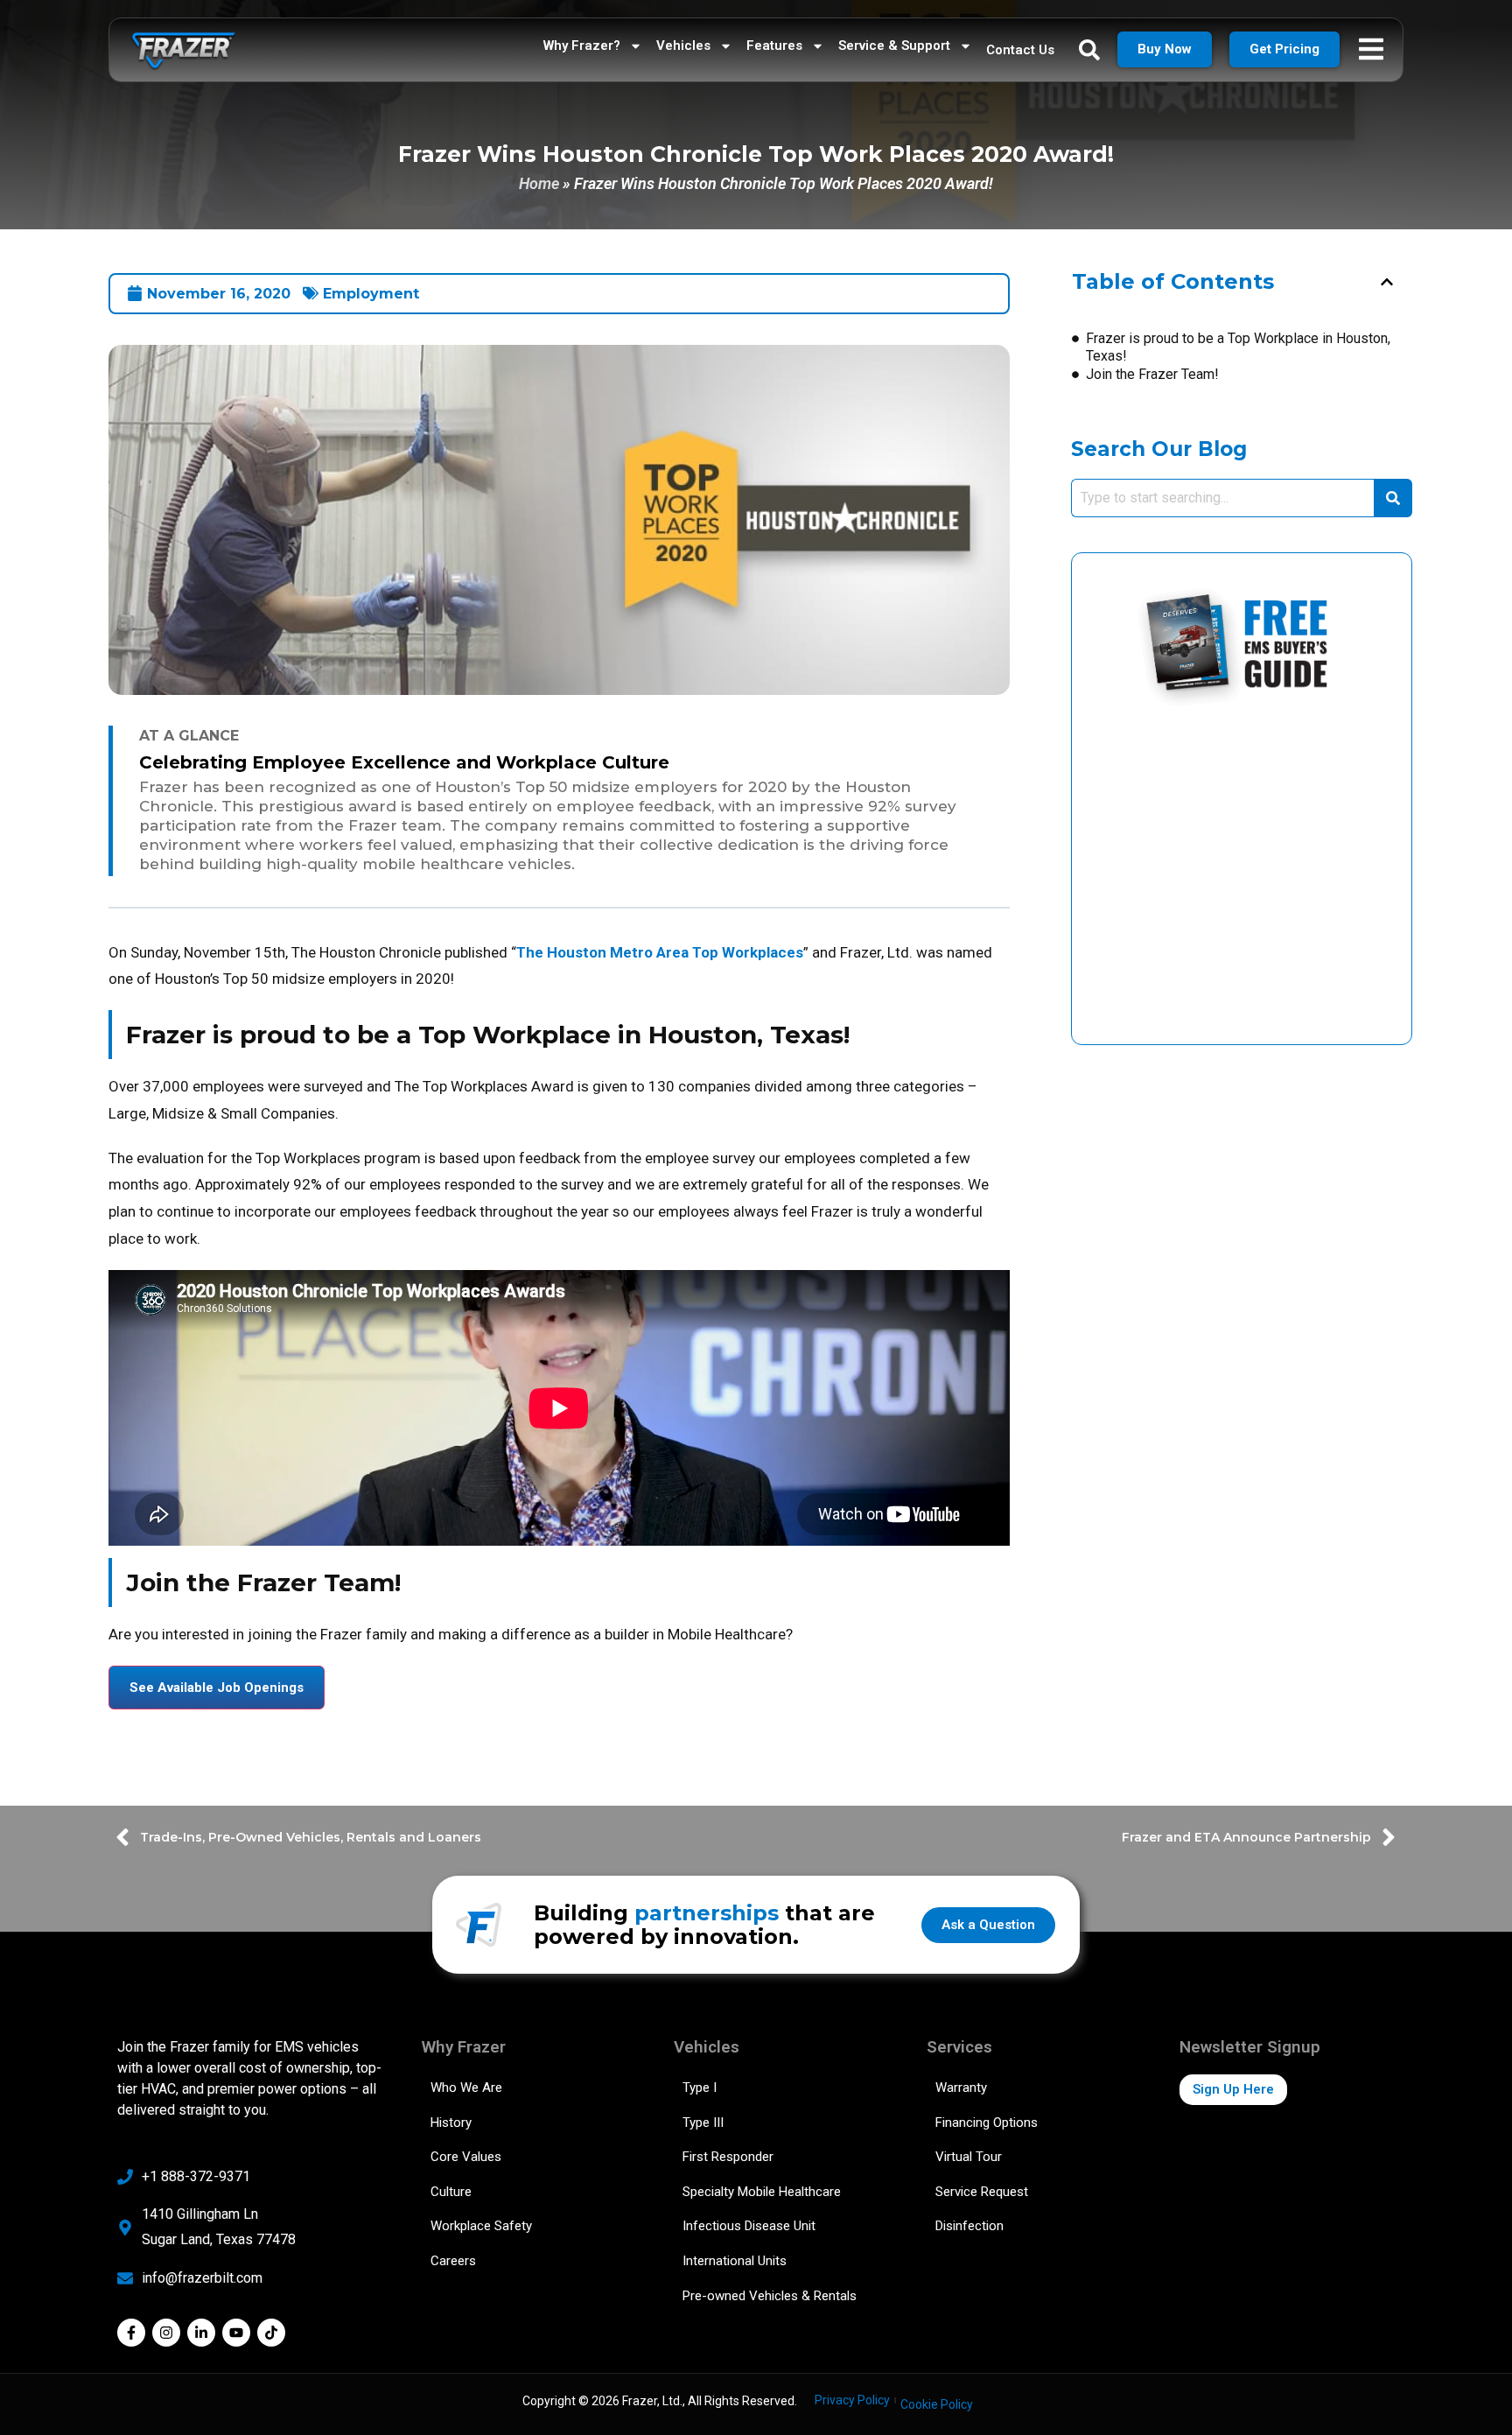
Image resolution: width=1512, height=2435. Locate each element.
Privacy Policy (852, 2400)
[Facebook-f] (131, 2333)
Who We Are (466, 2088)
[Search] (1393, 498)
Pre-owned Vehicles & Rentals (770, 2296)
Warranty (961, 2088)
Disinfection (969, 2226)
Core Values (466, 2157)
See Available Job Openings (217, 1688)
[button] (1387, 282)
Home (539, 183)
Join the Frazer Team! (1152, 374)
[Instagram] (166, 2333)
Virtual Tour (969, 2157)
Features (774, 46)
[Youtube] (236, 2333)
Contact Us (1020, 50)
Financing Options (987, 2123)
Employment (371, 294)
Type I (700, 2088)
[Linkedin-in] (201, 2333)
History (451, 2123)
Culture (451, 2192)
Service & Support (894, 46)
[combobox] (1222, 498)
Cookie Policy (937, 2404)
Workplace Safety (481, 2226)
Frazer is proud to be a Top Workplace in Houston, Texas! (1238, 347)
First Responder (728, 2157)
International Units (735, 2261)
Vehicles (683, 46)
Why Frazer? (582, 46)
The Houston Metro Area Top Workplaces (660, 952)
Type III (703, 2123)
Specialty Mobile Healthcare (762, 2192)
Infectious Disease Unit (749, 2226)
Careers (453, 2261)
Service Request (982, 2192)
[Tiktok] (271, 2333)
